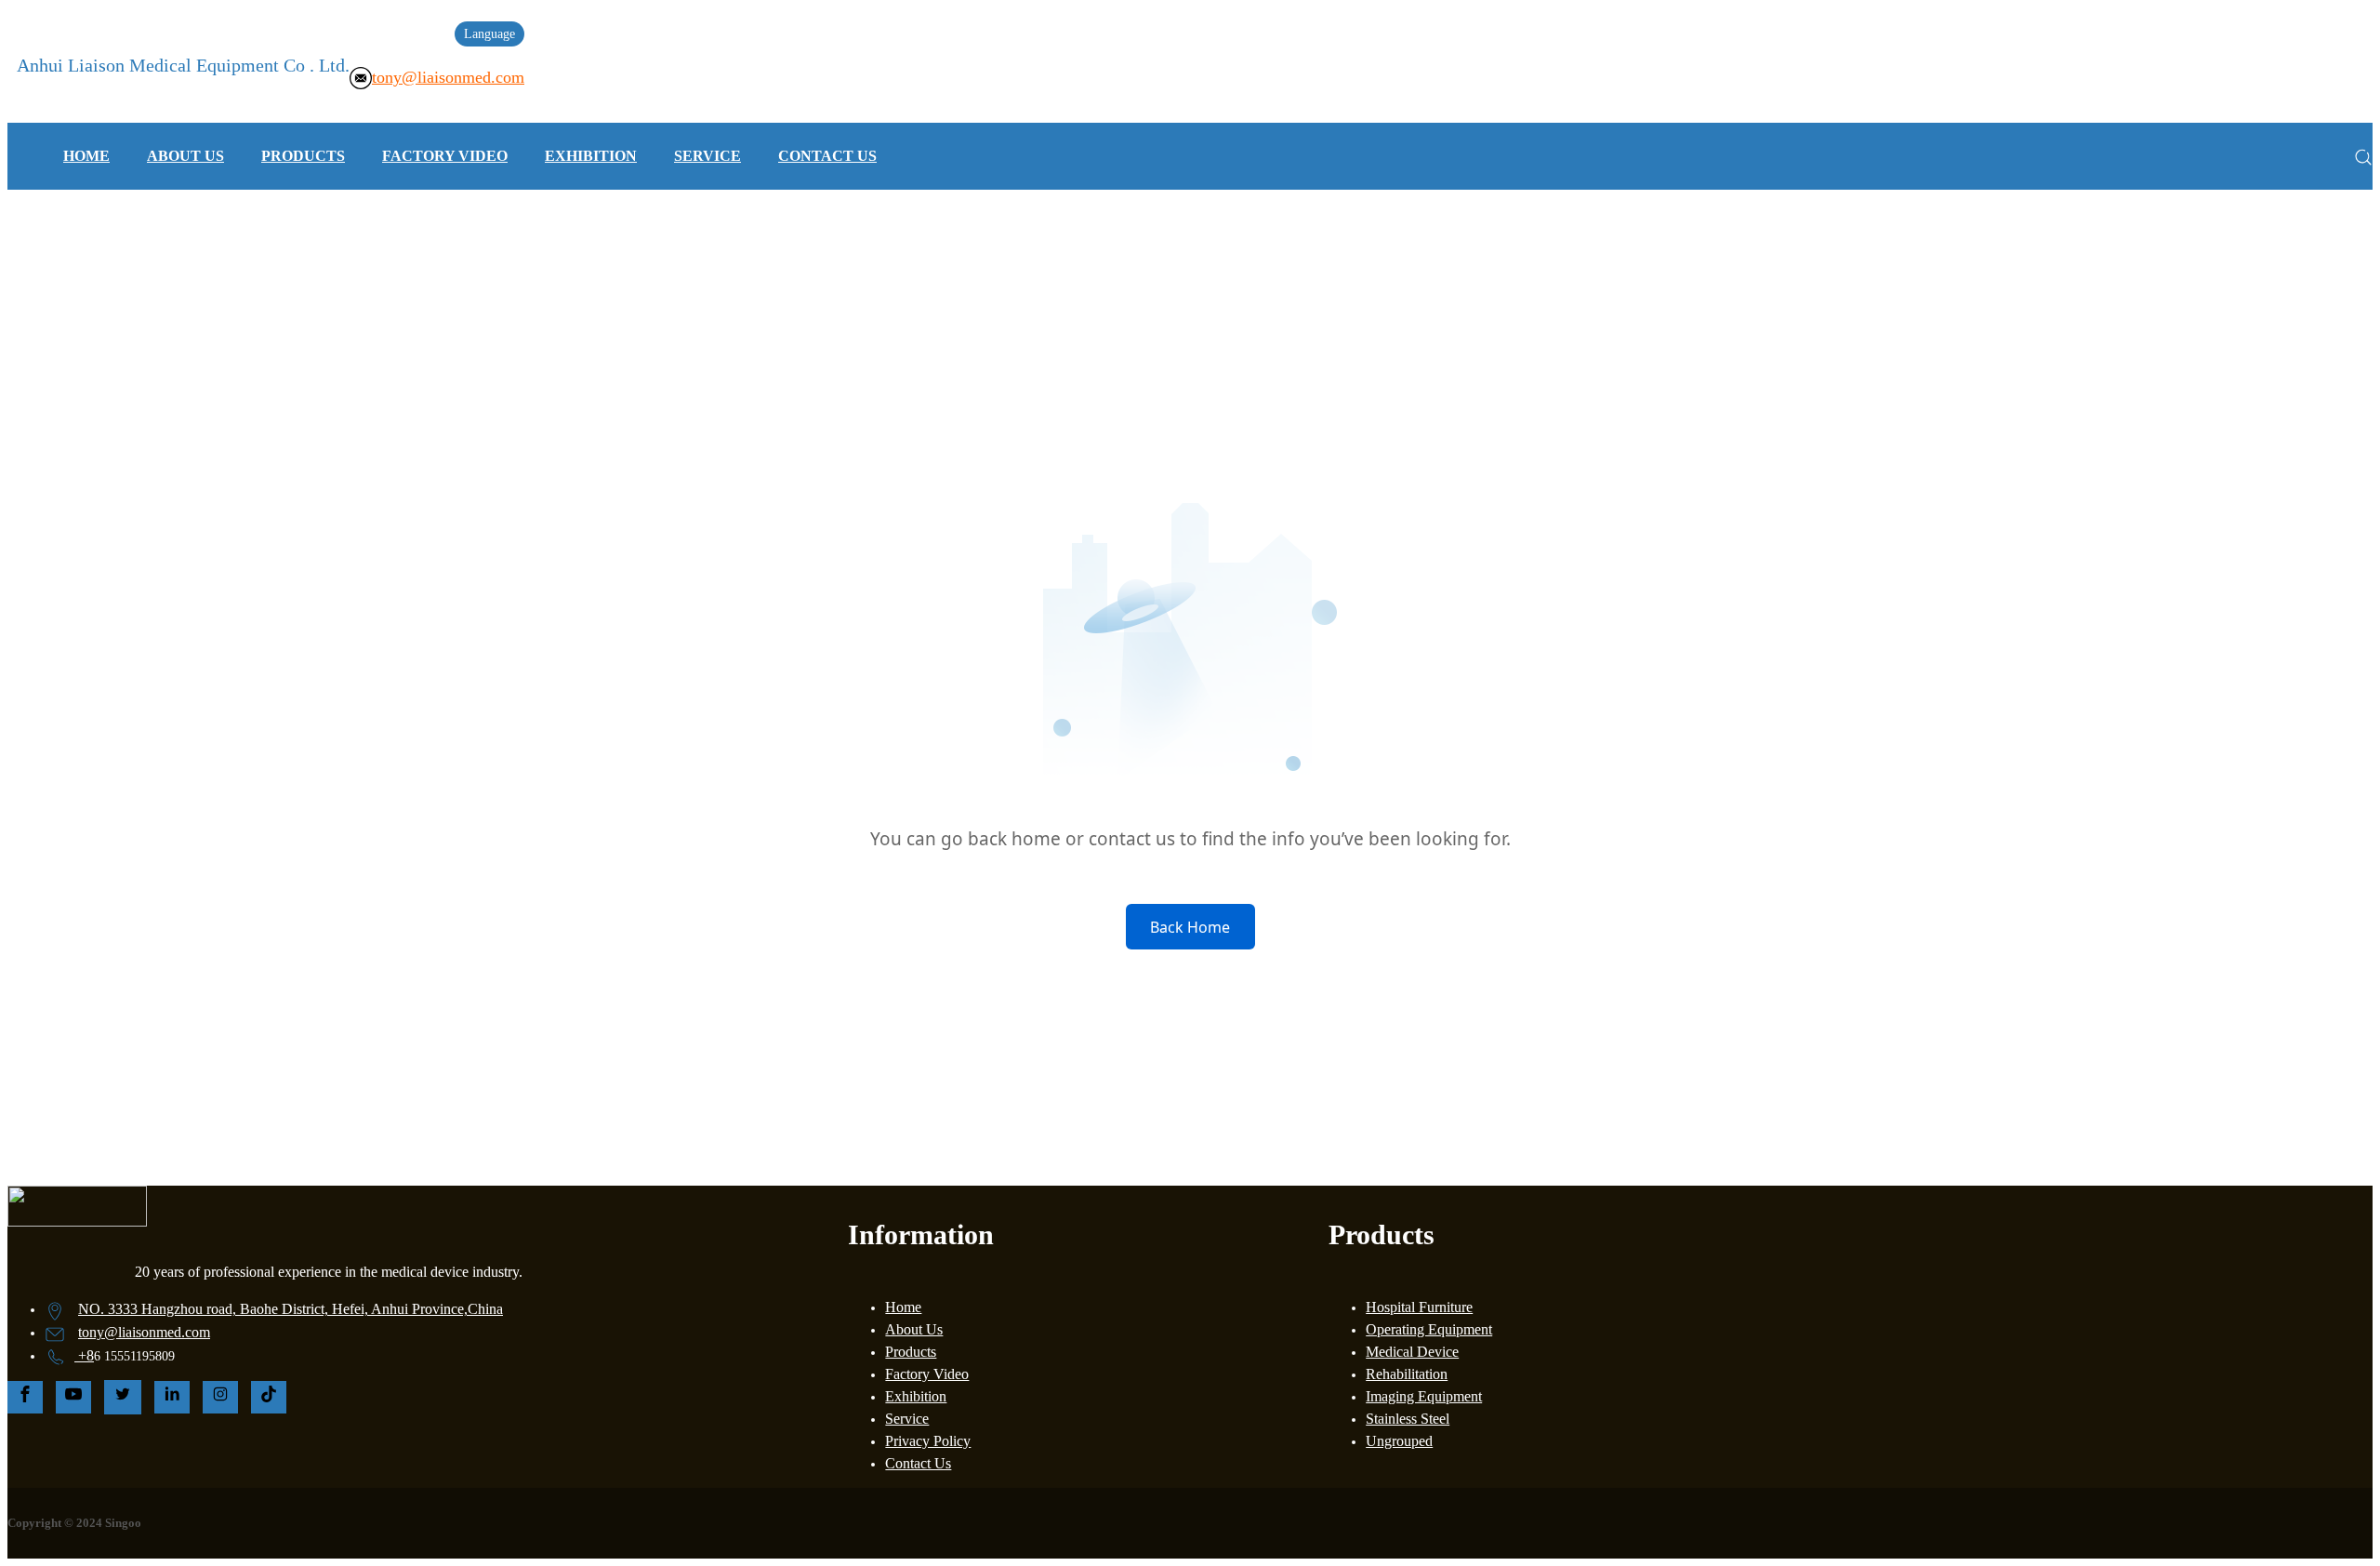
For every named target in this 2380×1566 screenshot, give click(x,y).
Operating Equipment (1429, 1329)
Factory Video (927, 1374)
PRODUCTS (303, 156)
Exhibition (916, 1396)
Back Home (1190, 927)
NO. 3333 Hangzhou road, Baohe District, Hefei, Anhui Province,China (291, 1309)
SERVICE (707, 156)
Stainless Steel (1408, 1419)
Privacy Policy (928, 1441)
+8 (86, 1355)
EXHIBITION (591, 156)
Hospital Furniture (1419, 1307)
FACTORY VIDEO (445, 156)
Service (907, 1419)
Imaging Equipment (1424, 1396)
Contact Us (918, 1463)
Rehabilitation (1407, 1374)
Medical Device (1412, 1352)
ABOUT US (185, 156)
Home (903, 1307)
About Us (914, 1329)
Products (911, 1352)
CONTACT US (827, 156)
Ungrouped (1399, 1441)
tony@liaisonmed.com (448, 77)
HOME (86, 156)
